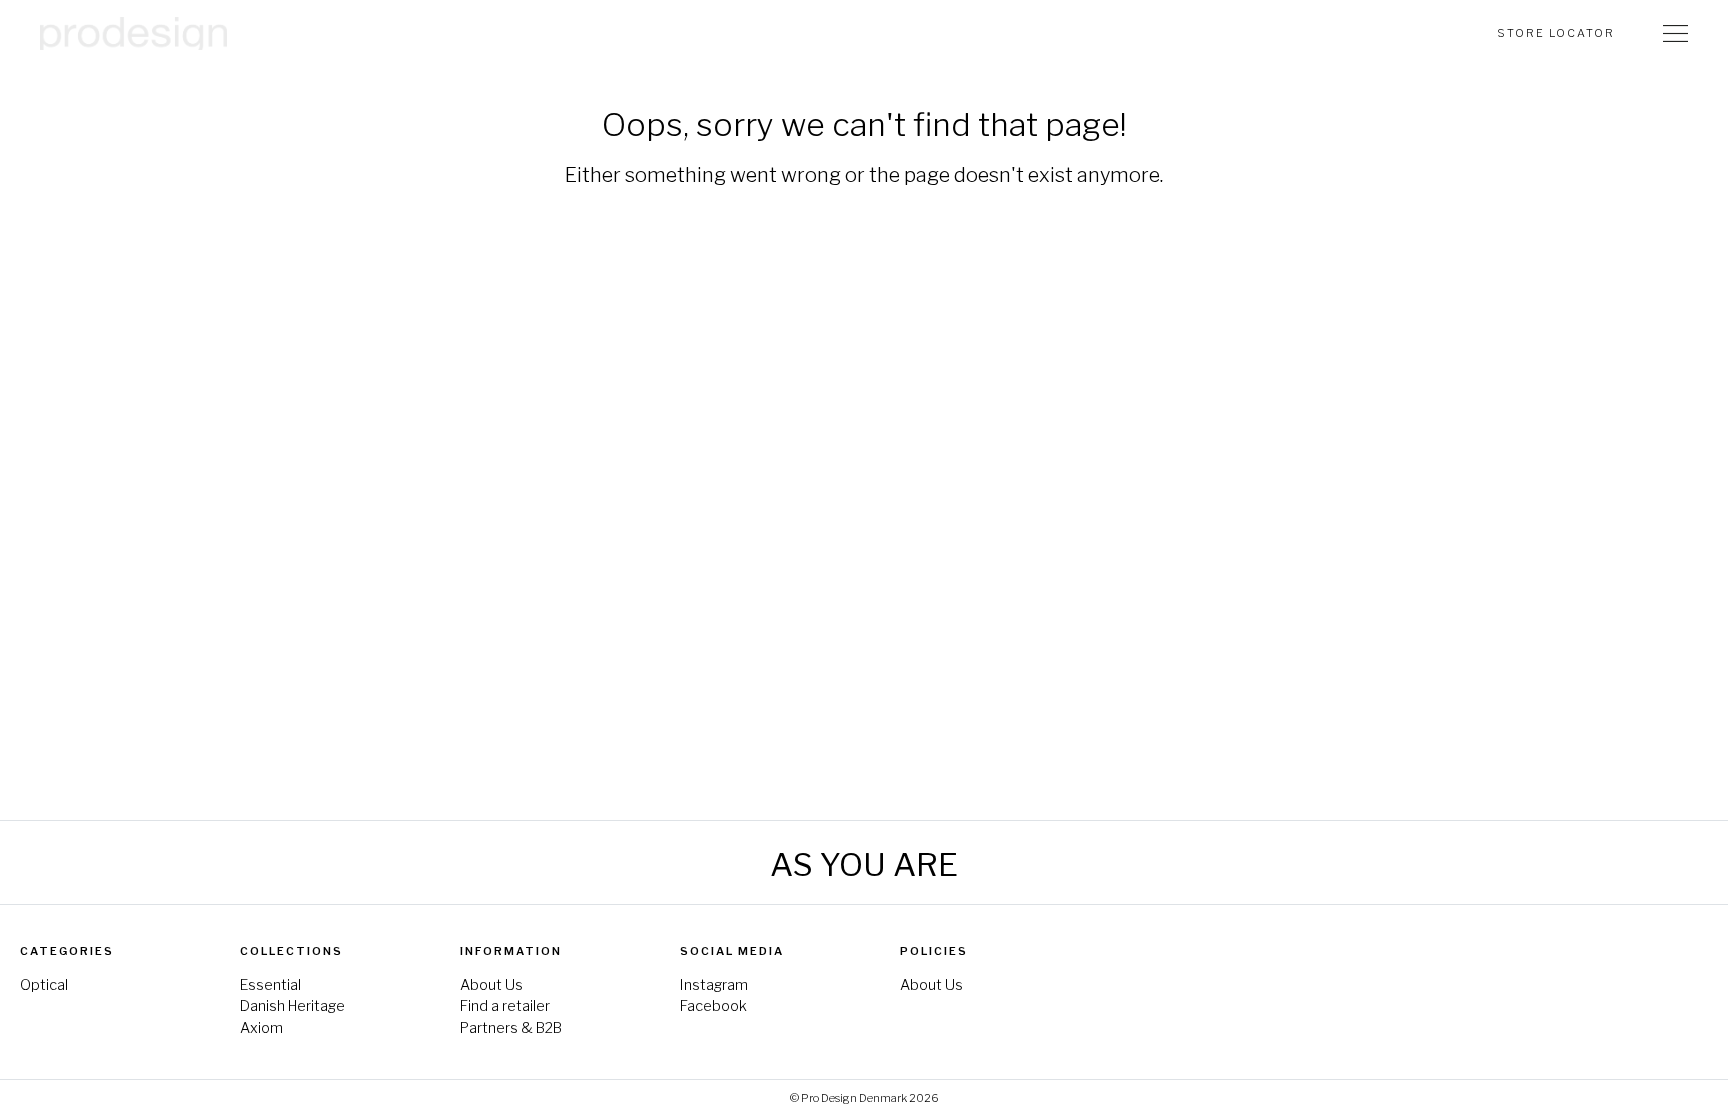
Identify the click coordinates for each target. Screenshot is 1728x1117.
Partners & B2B (511, 1028)
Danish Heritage (292, 1006)
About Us (491, 985)
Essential (270, 985)
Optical (44, 985)
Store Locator (1556, 33)
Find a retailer (505, 1006)
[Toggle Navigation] (1675, 33)
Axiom (261, 1028)
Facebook (713, 1006)
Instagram (714, 985)
